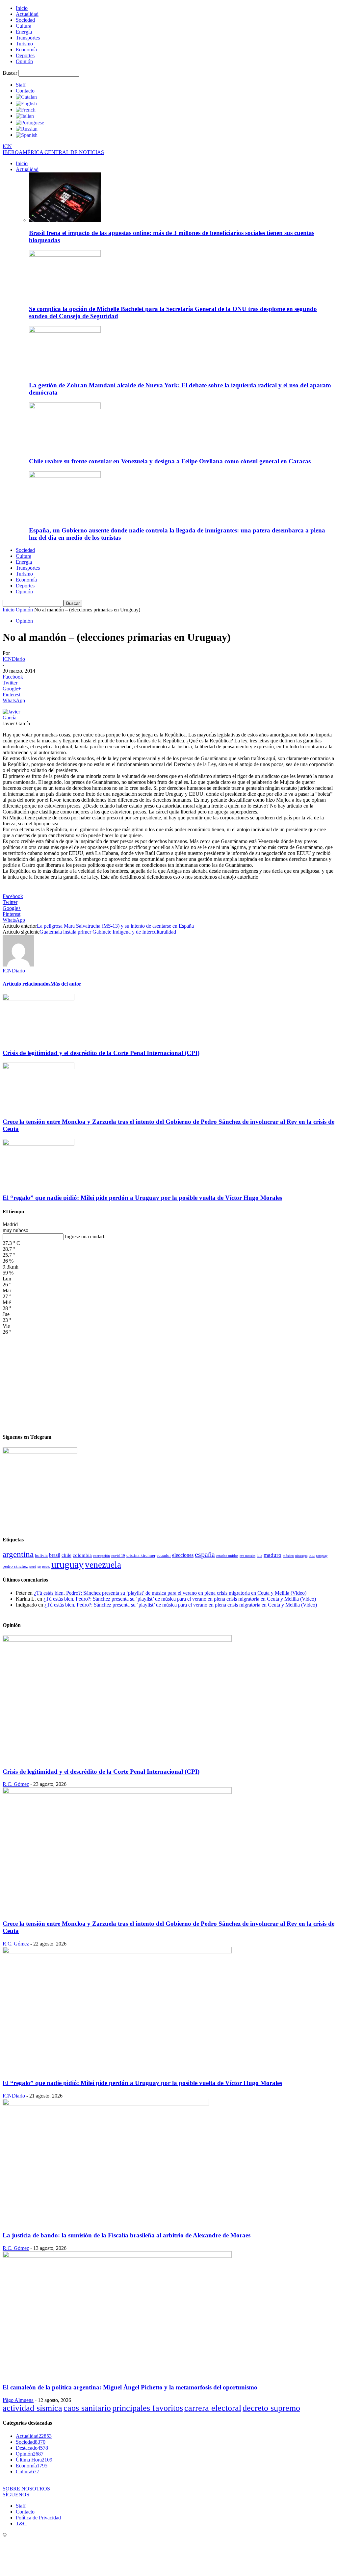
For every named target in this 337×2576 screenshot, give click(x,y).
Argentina (18, 1554)
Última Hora (34, 2460)
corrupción (102, 1556)
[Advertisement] (168, 1381)
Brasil (55, 1555)
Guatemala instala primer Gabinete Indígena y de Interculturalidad (108, 932)
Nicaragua (301, 1556)
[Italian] (25, 116)
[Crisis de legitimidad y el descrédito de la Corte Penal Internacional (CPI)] (39, 999)
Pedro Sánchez (15, 1566)
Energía (24, 32)
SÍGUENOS (16, 2495)
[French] (26, 109)
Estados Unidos (227, 1556)
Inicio (22, 8)
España (205, 1554)
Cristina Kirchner (141, 1555)
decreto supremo (271, 2408)
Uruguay (67, 1564)
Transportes (28, 38)
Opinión (24, 61)
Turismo (24, 44)
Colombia (82, 1555)
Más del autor (66, 984)
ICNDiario (14, 659)
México (288, 1556)
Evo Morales (247, 1556)
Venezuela (103, 1565)
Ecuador (164, 1556)
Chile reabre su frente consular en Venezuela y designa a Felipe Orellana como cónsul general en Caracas (170, 461)
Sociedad (25, 20)
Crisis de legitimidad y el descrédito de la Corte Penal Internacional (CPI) (101, 1053)
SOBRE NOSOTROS (26, 2489)
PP (39, 1567)
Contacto (25, 91)
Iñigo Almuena (18, 2400)
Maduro (272, 1555)
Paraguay (322, 1556)
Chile (66, 1555)
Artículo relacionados (26, 984)
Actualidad (27, 14)
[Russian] (27, 129)
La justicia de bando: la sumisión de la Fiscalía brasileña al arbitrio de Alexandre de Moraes (127, 2235)
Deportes (25, 55)
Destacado (32, 2448)
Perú (33, 1567)
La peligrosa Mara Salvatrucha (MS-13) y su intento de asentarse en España (115, 926)
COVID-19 (118, 1556)
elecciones (183, 1555)
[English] (26, 103)
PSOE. (46, 1566)
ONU (312, 1556)
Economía (26, 50)
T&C (21, 2524)
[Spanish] (27, 135)
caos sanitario (87, 2408)
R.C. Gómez (16, 1784)
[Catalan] (26, 97)
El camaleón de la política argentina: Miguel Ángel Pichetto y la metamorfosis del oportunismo (130, 2387)
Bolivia (41, 1555)
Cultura (24, 26)
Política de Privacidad (38, 2518)
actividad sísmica (32, 2408)
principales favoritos (148, 2408)
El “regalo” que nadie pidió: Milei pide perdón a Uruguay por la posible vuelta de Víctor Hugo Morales (142, 1198)
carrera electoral (213, 2408)
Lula (259, 1556)
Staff (21, 85)
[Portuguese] (30, 122)
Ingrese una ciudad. (85, 1236)
